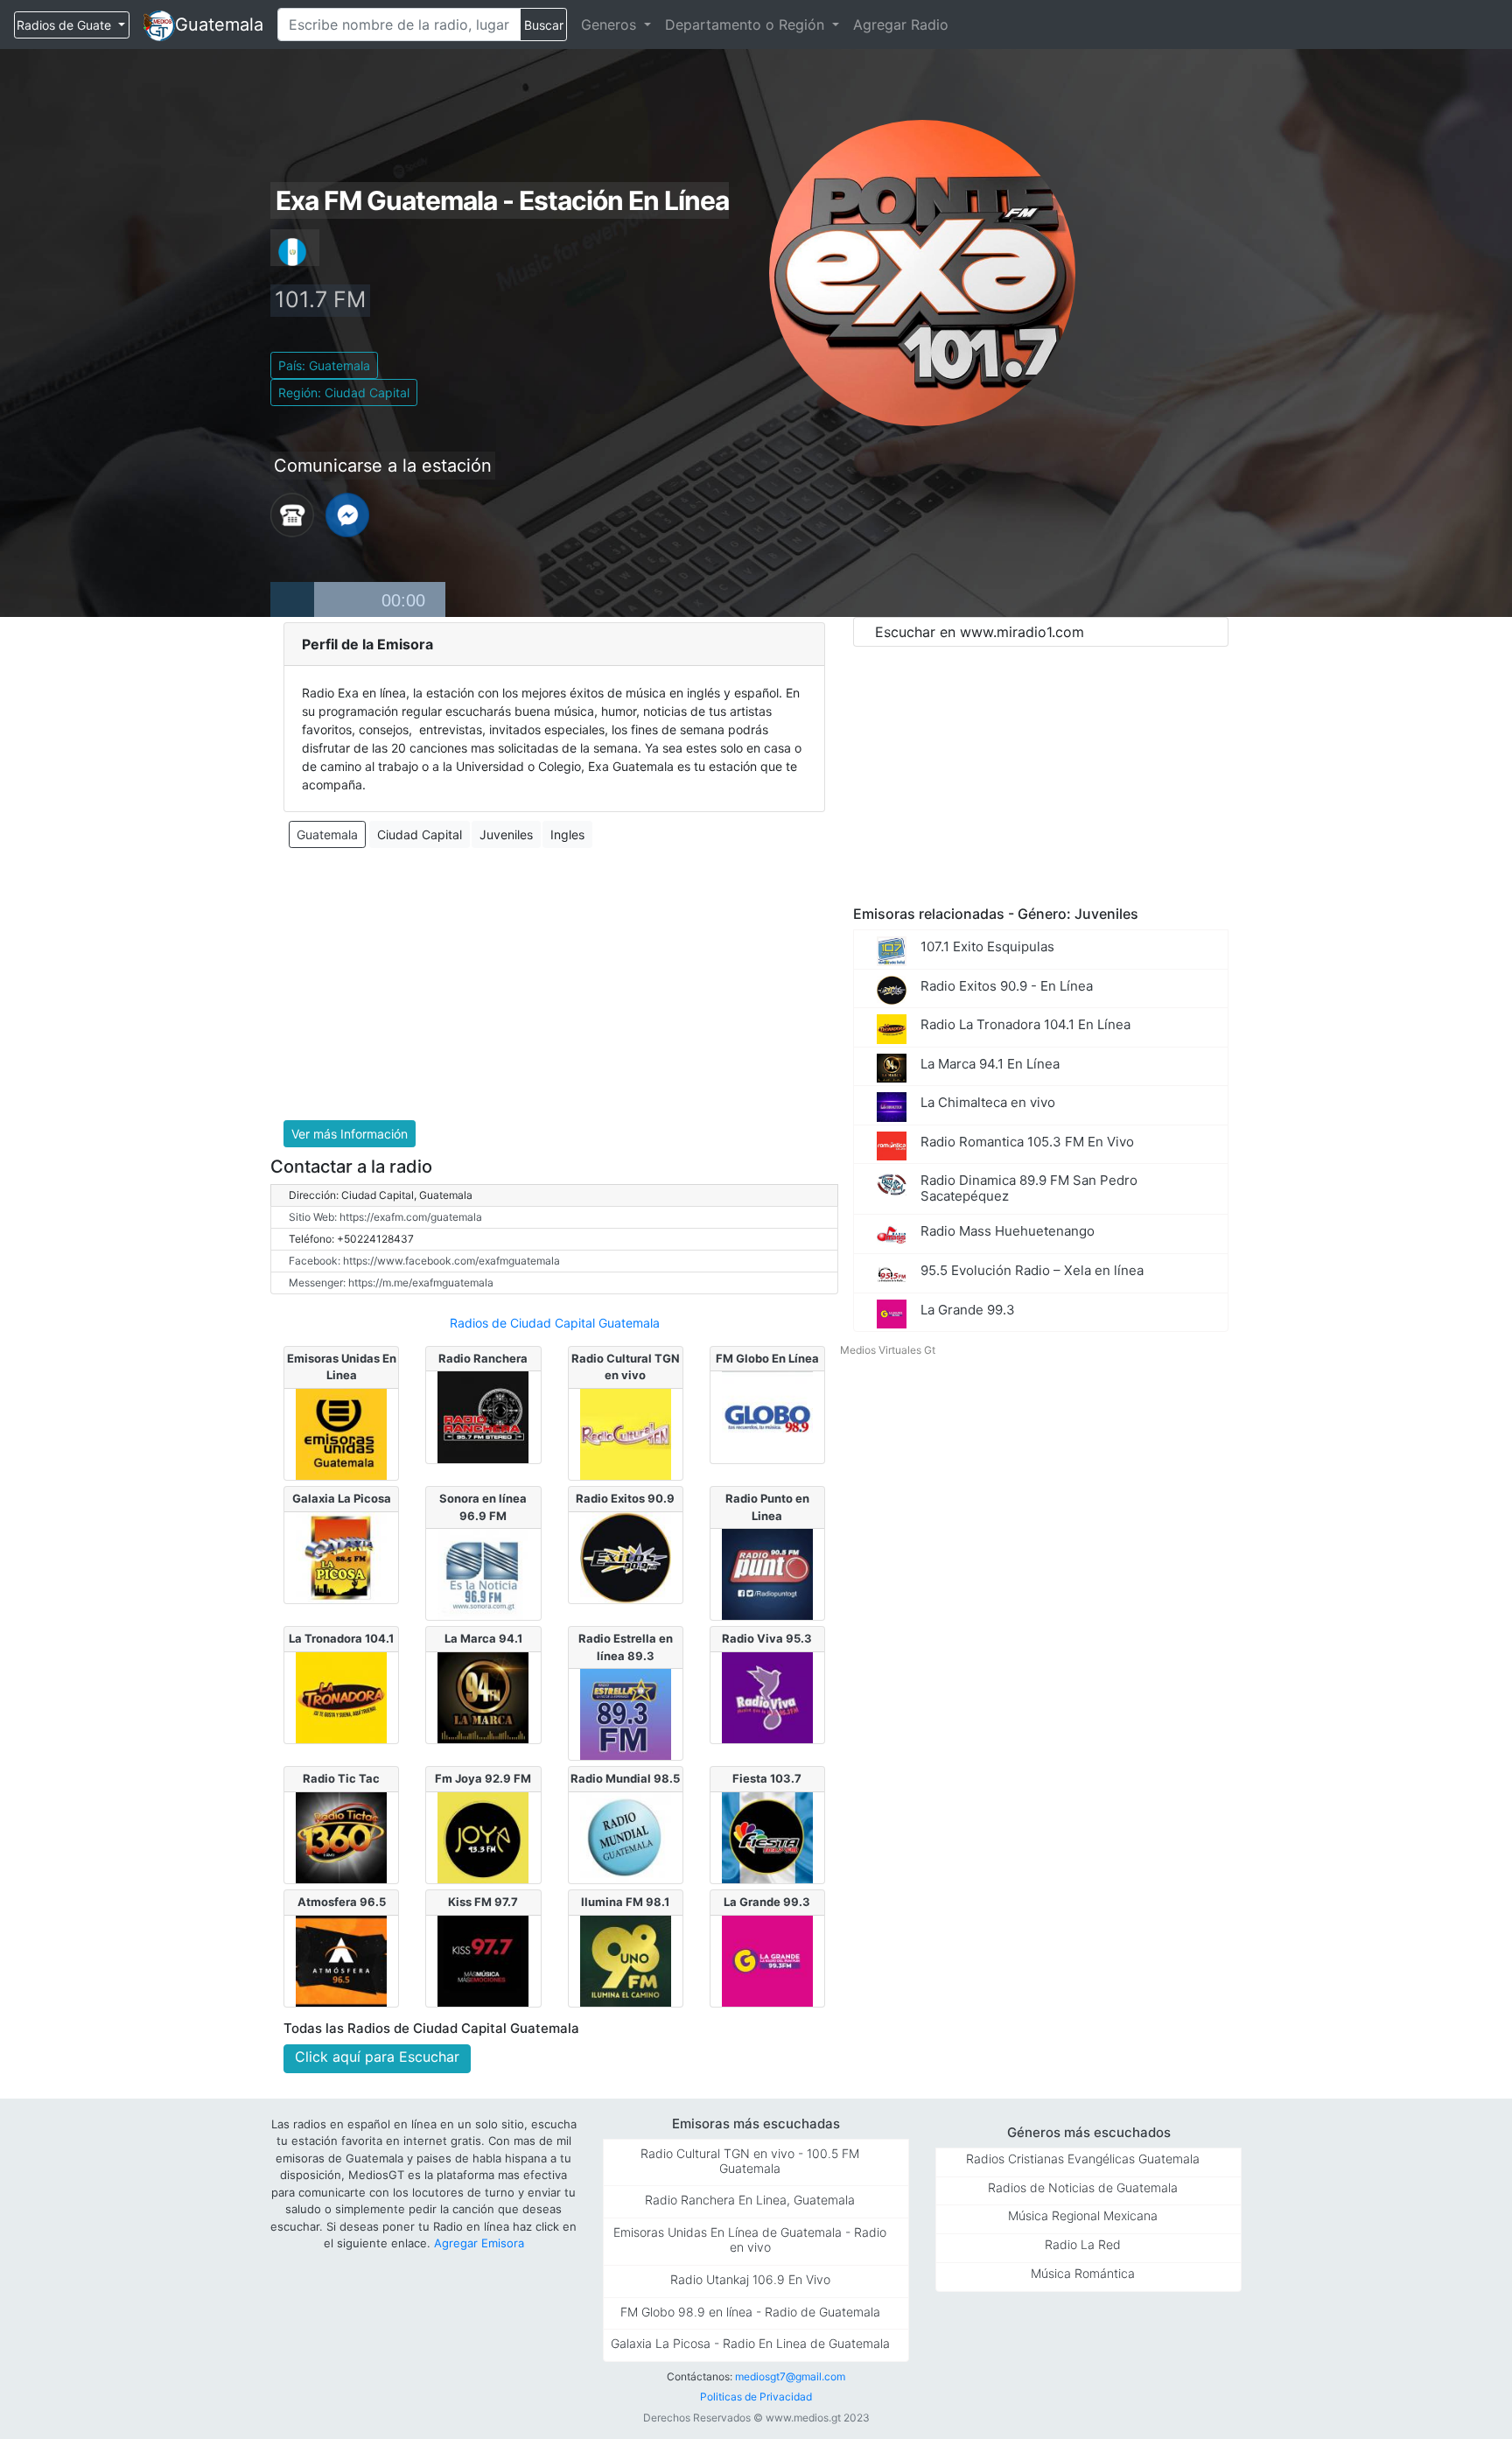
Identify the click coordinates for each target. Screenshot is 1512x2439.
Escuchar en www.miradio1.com (980, 632)
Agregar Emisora (479, 2243)
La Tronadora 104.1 (341, 1638)
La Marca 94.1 (483, 1638)
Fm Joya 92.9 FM (483, 1778)
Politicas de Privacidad (756, 2397)
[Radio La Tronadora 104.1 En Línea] (341, 1696)
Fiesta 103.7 (767, 1778)
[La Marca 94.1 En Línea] (483, 1696)
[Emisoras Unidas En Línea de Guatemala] (341, 1433)
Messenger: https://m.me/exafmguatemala (391, 1283)
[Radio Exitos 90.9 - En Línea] (626, 1556)
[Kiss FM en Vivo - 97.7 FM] (483, 1959)
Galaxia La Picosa (342, 1498)
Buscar (544, 25)
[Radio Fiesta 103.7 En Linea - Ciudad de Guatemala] (767, 1836)
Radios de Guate (66, 25)
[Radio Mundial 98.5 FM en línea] (626, 1836)
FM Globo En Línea (767, 1358)
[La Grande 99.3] (767, 1959)
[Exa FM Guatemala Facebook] (347, 514)
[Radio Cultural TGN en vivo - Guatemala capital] (626, 1433)
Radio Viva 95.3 (767, 1638)
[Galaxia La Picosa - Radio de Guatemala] (341, 1556)
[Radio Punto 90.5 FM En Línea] (767, 1573)
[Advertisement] (554, 985)
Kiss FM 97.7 (483, 1902)
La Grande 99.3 (767, 1902)
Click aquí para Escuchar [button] (377, 2057)
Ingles (567, 834)
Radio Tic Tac (341, 1778)
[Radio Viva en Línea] (767, 1696)
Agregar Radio (901, 25)
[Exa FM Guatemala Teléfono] (292, 514)
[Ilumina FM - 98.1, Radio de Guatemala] (626, 1959)
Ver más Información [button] (350, 1134)
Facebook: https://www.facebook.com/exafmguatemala (424, 1261)
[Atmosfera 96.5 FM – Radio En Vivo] (341, 1959)
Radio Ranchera (483, 1358)
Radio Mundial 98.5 (625, 1778)
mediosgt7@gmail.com (790, 2376)
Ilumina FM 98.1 (625, 1902)
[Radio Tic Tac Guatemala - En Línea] (341, 1836)
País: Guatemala (324, 365)
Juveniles (506, 834)
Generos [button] (611, 25)
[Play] (292, 599)
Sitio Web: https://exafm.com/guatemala (385, 1217)
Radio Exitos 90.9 (625, 1498)
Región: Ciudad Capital (344, 392)
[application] (358, 599)
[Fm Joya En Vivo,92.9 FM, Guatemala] (483, 1836)
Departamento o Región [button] (747, 25)
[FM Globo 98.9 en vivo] (767, 1416)
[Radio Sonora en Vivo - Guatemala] (483, 1573)
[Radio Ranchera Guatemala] (483, 1416)
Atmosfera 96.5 (342, 1902)
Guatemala (219, 25)
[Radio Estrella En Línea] (626, 1714)
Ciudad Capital (420, 834)
